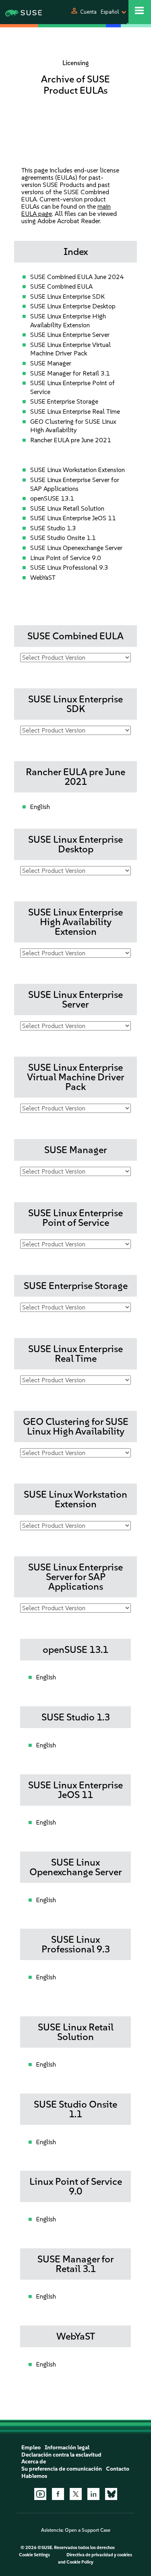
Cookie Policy (80, 2562)
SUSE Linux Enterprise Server (70, 335)
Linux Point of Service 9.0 (66, 558)
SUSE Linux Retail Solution (67, 508)
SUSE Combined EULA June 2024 (77, 277)
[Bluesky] (111, 2494)
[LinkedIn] (93, 2494)
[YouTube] (40, 2494)
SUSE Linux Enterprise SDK (67, 297)
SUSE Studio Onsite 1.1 (63, 538)
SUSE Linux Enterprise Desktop (73, 306)
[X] (76, 2494)
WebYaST (43, 578)
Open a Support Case (88, 2530)
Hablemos (34, 2476)
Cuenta (88, 12)
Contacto (118, 2469)
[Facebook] (58, 2494)
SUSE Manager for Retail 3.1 (70, 373)
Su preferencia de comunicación (62, 2469)
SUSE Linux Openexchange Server (76, 548)
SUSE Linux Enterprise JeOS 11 (73, 518)
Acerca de (34, 2462)
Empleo (31, 2448)
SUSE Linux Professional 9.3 (69, 568)
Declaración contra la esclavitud (61, 2455)
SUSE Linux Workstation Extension (78, 470)
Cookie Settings (34, 2555)
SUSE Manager (51, 363)
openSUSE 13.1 (52, 498)
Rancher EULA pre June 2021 (71, 440)
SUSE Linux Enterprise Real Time (75, 412)
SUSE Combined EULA (61, 286)
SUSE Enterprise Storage (64, 401)
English (40, 807)
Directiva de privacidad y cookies (99, 2555)
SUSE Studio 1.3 (53, 528)
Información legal (67, 2448)
